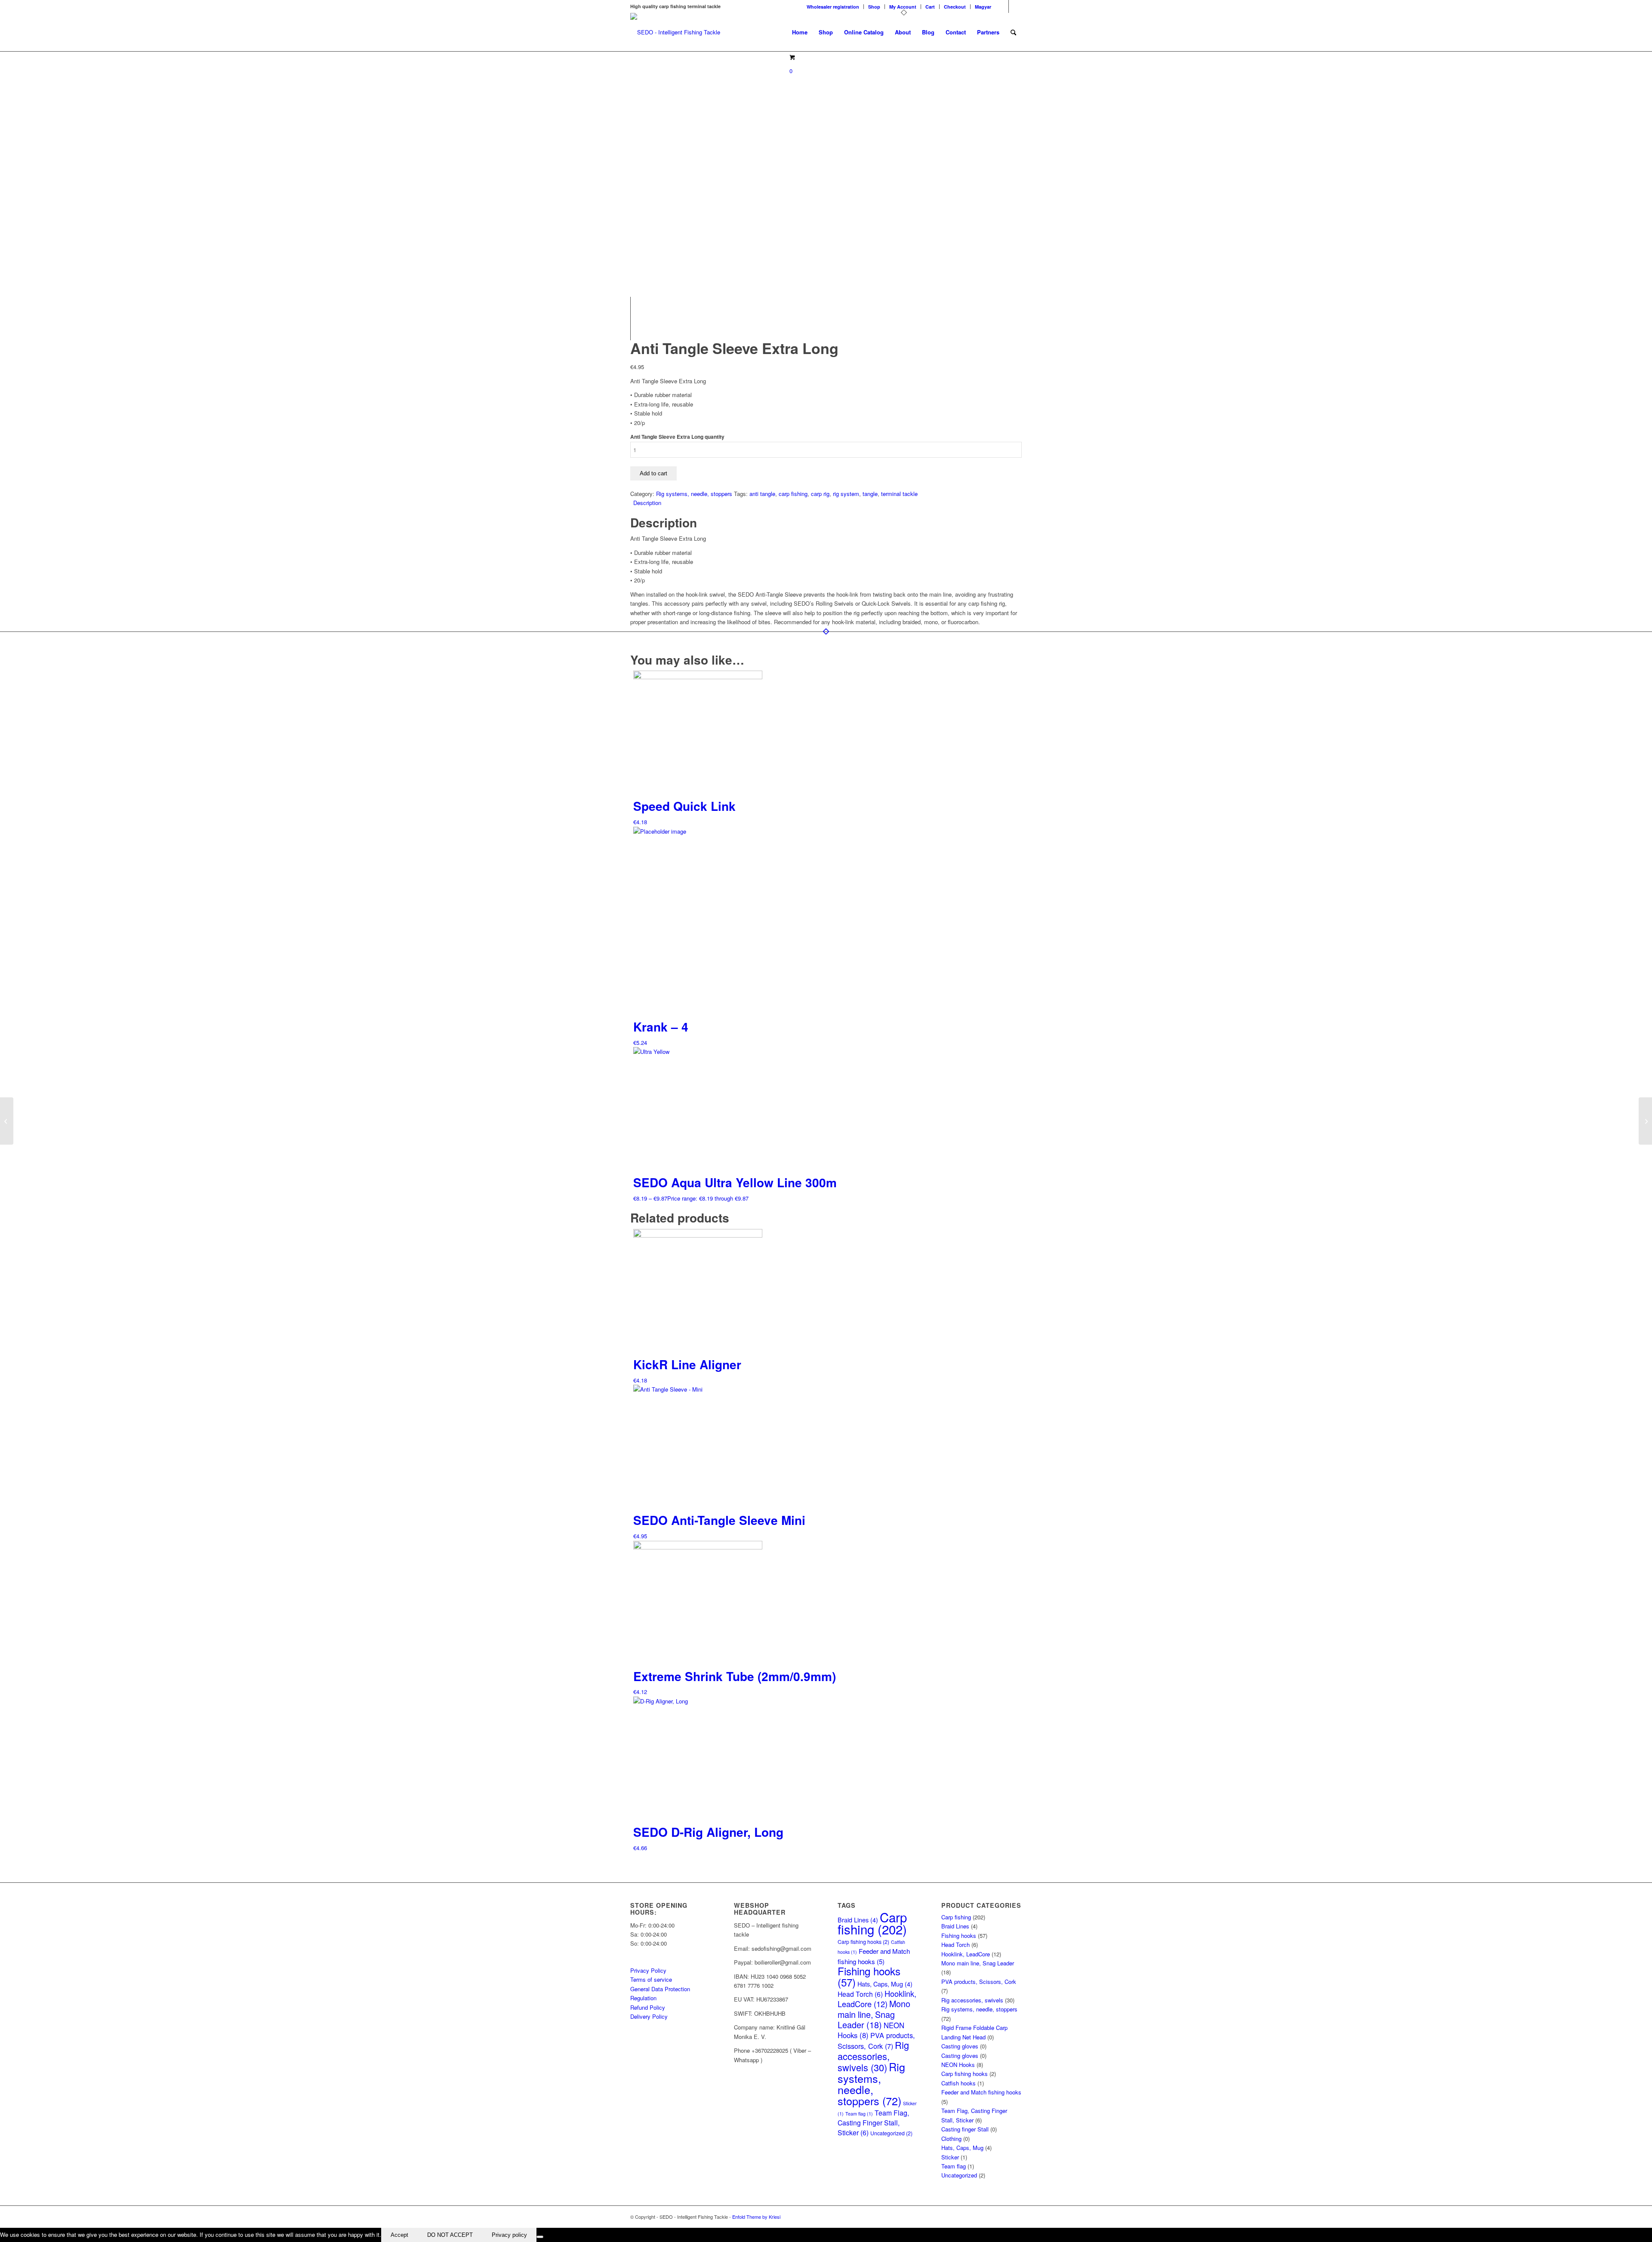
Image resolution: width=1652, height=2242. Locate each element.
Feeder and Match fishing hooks (981, 2092)
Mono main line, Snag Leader (874, 2014)
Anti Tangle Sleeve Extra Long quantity (677, 437)
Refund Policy (648, 2007)
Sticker (950, 2157)
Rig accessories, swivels (873, 2056)
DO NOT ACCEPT (450, 2235)
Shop (874, 7)
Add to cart (653, 473)
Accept (399, 2235)
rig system (846, 494)
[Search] (1013, 32)
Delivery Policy (649, 2016)
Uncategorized (891, 2133)
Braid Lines (955, 1926)
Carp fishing (872, 1923)
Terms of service (651, 1979)
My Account (903, 7)
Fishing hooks (869, 1976)
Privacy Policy (648, 1970)
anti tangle (762, 494)
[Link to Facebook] (1002, 6)
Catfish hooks (959, 2083)
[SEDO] (675, 32)
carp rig (820, 494)
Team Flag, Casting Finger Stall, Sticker (873, 2122)
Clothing (951, 2139)
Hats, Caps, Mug (885, 1984)
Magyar (983, 7)
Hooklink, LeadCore (877, 1999)
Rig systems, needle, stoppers (694, 494)
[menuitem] (833, 7)
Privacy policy (509, 2235)
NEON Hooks (958, 2065)
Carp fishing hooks (863, 1942)
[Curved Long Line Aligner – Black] (7, 1121)
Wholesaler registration (833, 7)
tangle (870, 494)
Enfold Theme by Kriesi (756, 2217)
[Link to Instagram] (1015, 6)
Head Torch (860, 1994)
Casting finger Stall (965, 2129)
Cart (930, 7)
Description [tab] (647, 503)
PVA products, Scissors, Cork (876, 2040)
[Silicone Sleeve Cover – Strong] (1645, 1121)
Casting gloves (960, 2046)
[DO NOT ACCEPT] (540, 2237)
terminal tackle (899, 494)
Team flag (859, 2114)
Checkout (955, 7)
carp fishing (793, 494)
